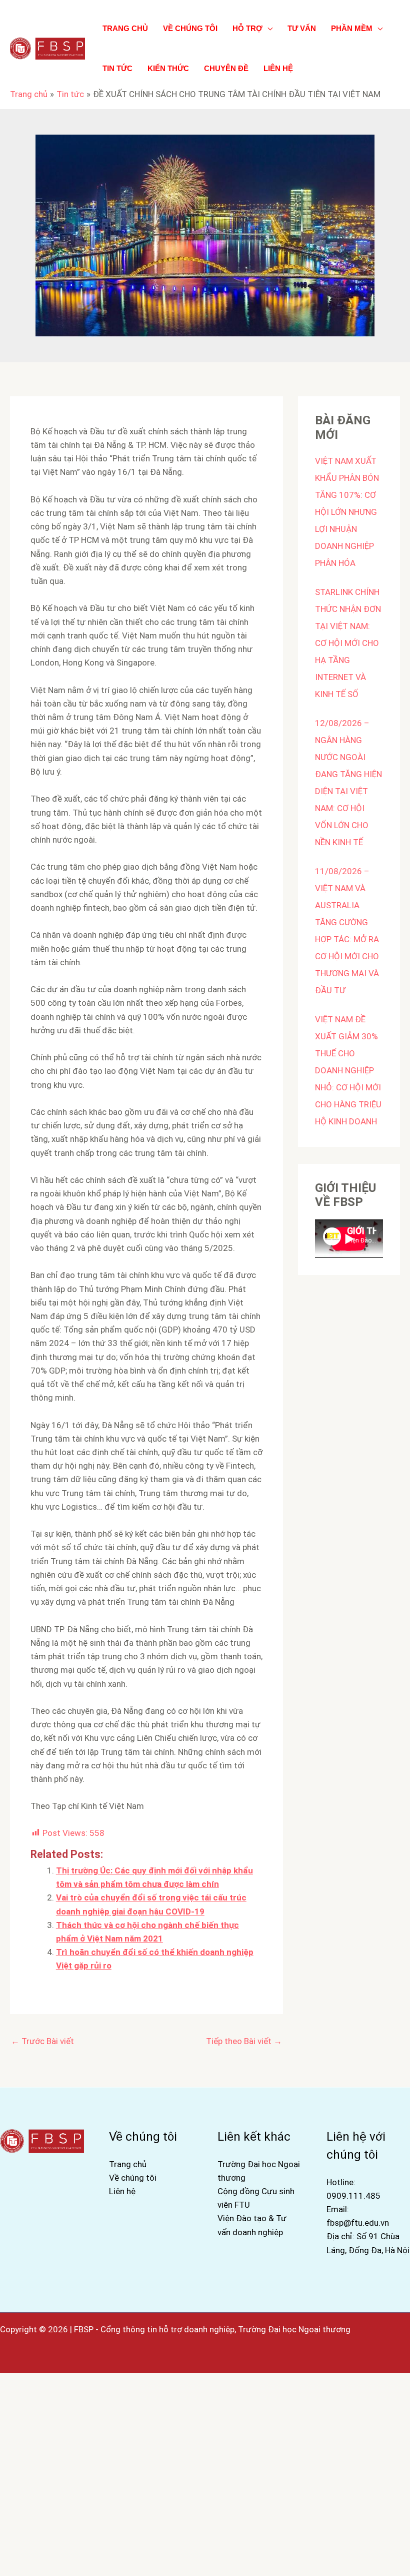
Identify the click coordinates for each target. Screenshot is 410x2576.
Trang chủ (128, 2164)
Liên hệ (122, 2191)
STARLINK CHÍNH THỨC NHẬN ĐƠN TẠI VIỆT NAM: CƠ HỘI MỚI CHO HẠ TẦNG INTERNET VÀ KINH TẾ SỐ (348, 643)
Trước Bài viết (42, 2041)
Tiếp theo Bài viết (244, 2041)
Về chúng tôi (133, 2178)
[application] (267, 28)
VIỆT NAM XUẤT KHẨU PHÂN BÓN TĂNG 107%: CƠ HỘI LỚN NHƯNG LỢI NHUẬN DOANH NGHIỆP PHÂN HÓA (347, 512)
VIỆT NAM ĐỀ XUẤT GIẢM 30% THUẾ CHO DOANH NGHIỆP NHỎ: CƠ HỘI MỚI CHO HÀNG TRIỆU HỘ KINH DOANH (348, 1070)
